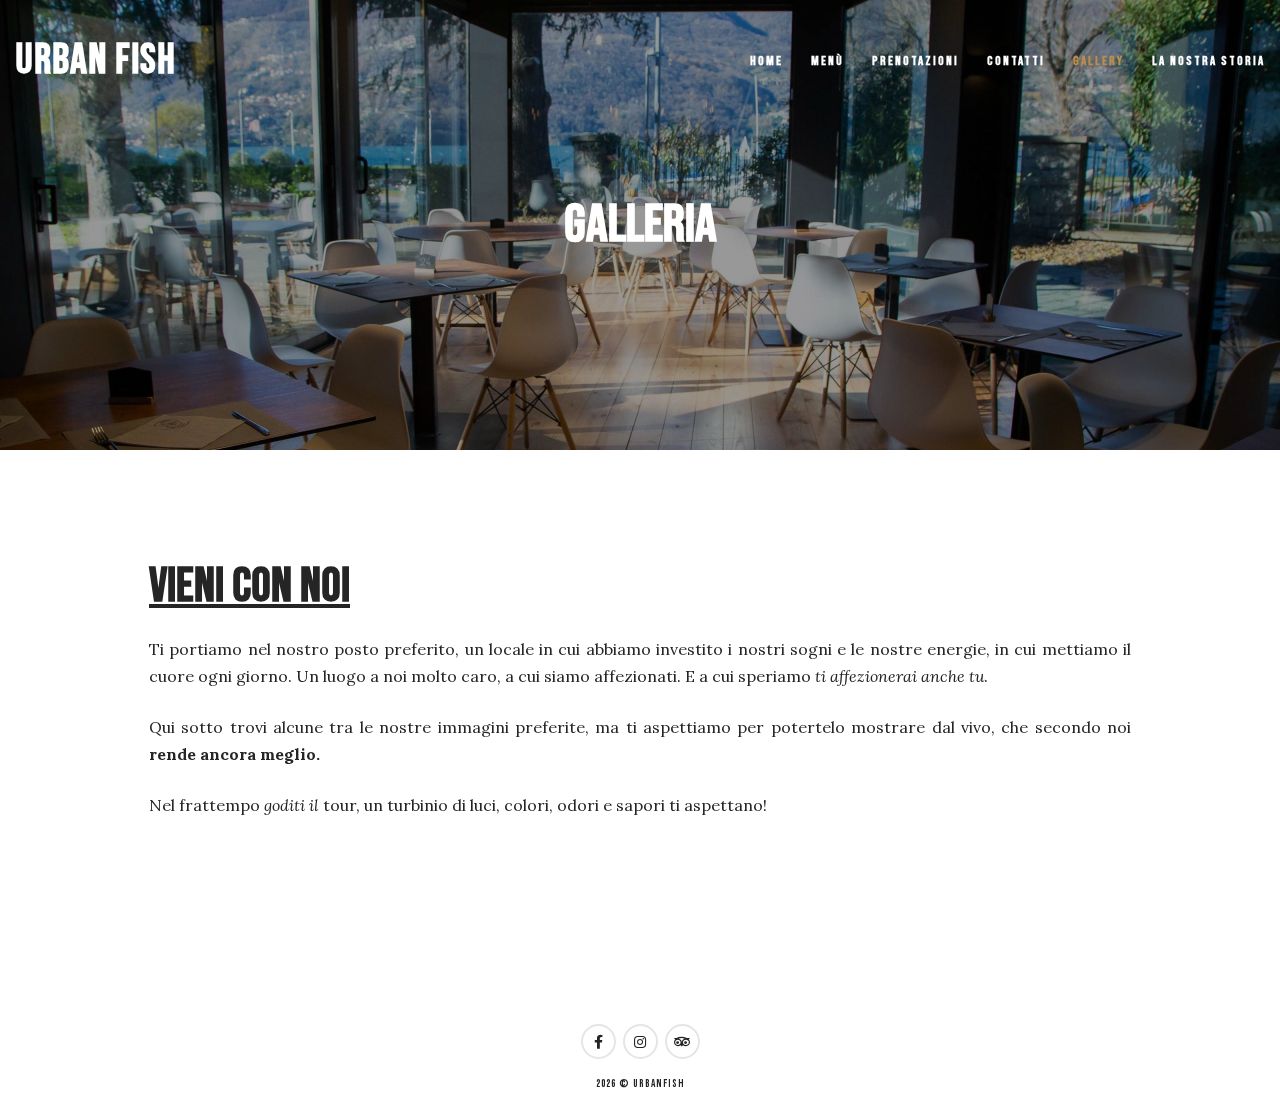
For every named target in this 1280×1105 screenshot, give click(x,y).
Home (766, 61)
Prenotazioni (915, 61)
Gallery (1098, 61)
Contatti (1016, 61)
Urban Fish (95, 60)
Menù (827, 61)
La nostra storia (1208, 61)
